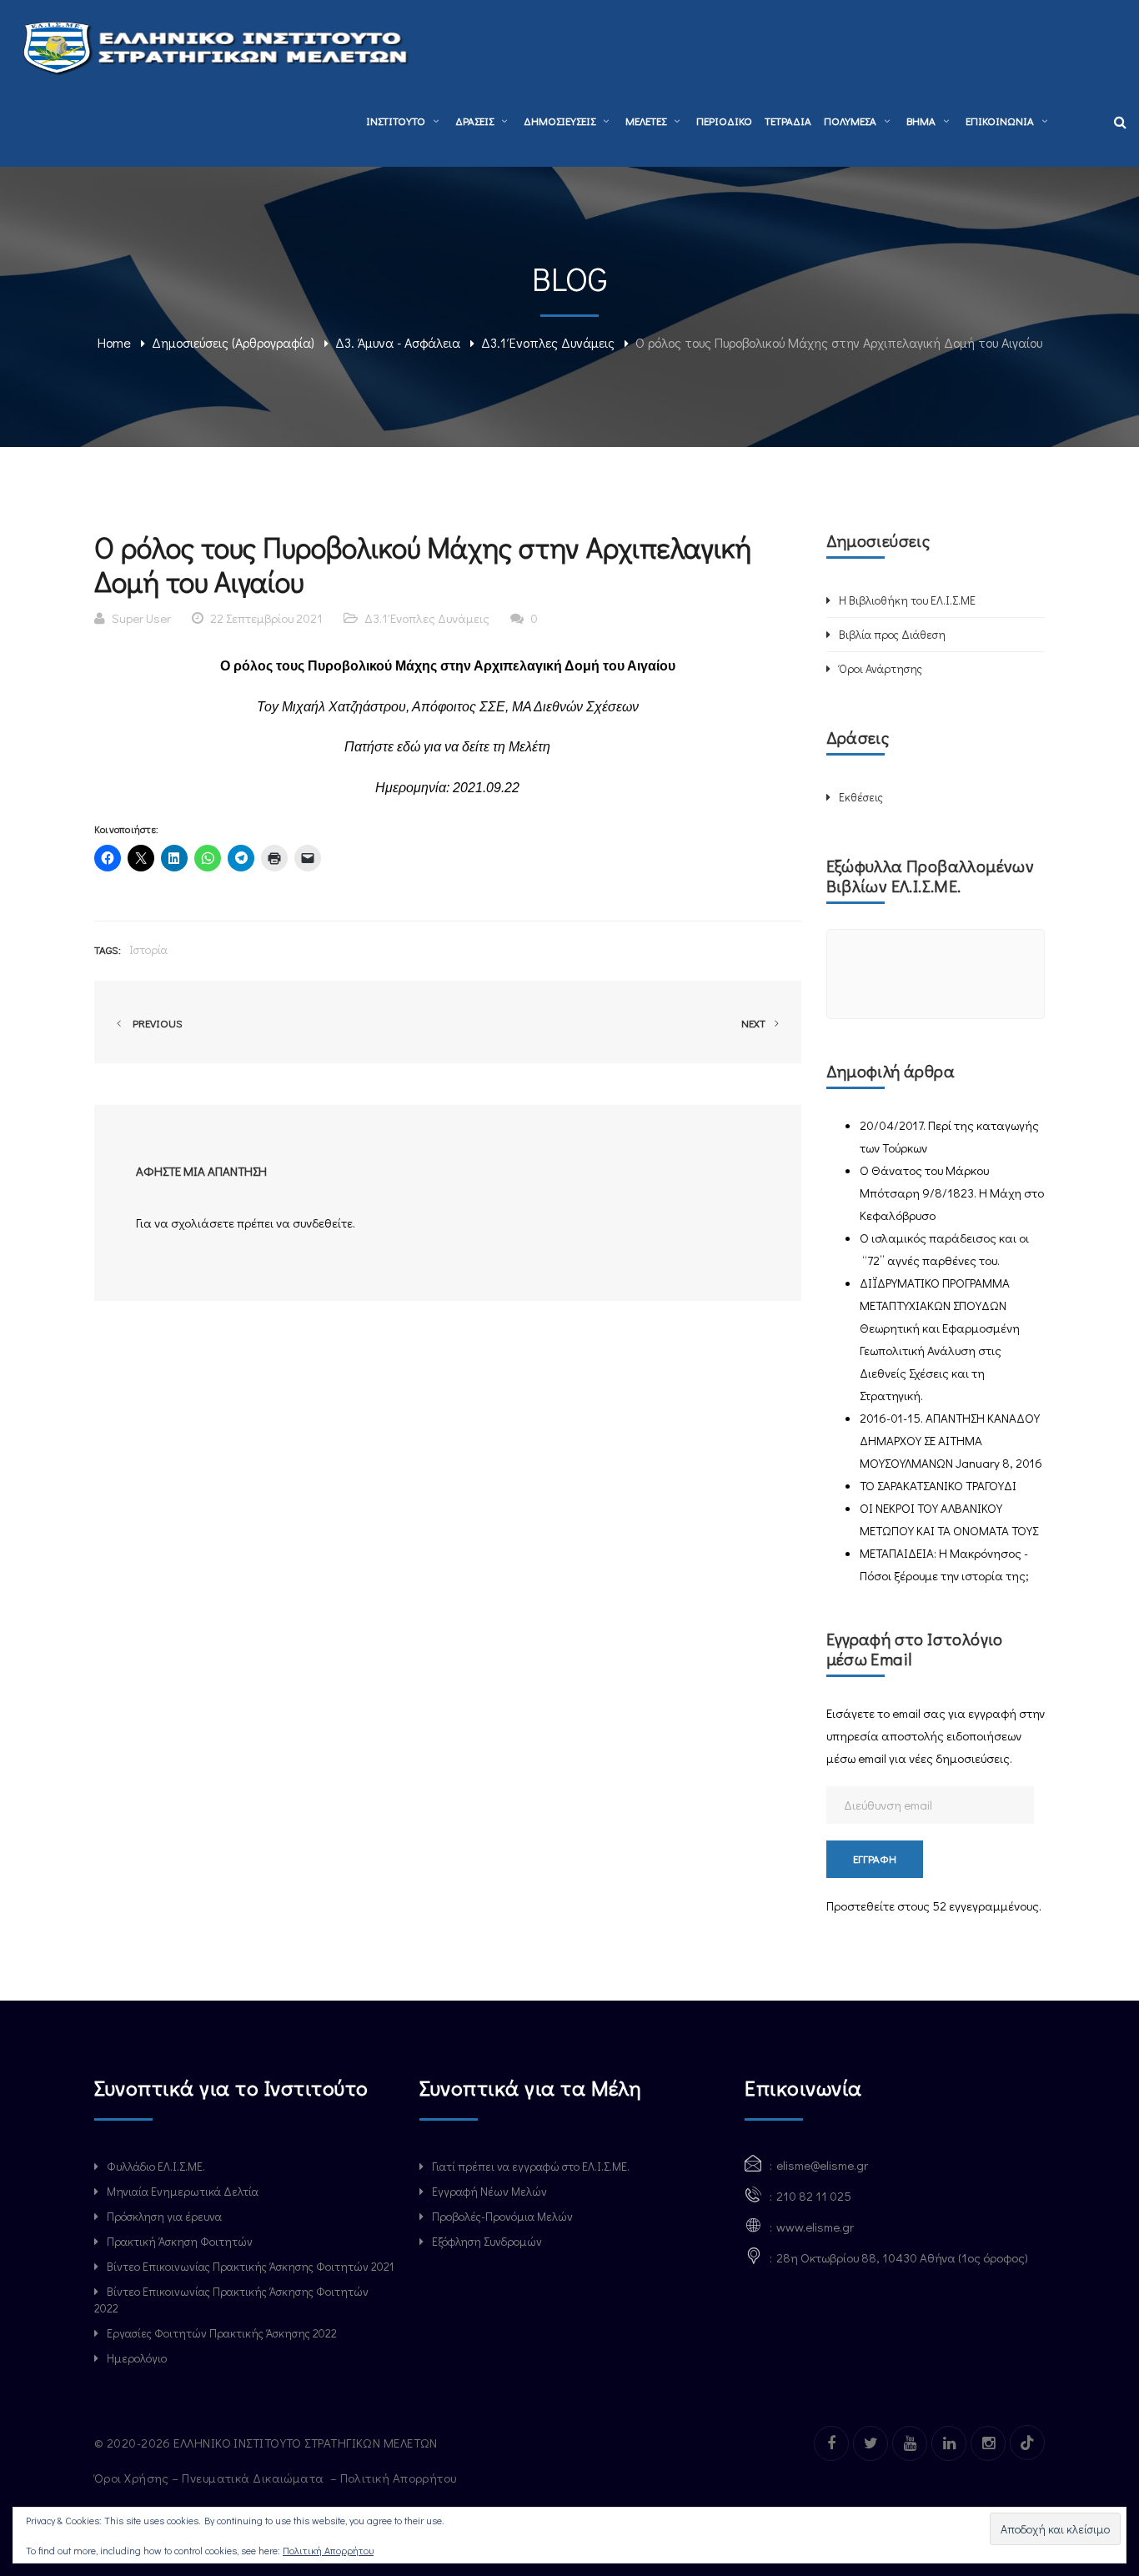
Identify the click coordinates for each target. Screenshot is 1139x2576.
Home (114, 342)
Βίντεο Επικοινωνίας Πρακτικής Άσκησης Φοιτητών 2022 (231, 2300)
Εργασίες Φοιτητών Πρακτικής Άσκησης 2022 (222, 2333)
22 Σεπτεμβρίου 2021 (266, 618)
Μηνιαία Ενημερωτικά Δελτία (183, 2191)
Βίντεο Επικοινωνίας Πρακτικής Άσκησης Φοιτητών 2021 (250, 2266)
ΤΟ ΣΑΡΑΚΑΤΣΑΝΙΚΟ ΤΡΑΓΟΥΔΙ (938, 1485)
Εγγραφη (875, 1858)
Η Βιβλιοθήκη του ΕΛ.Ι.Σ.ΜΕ (907, 600)
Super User (141, 618)
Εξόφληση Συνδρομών (487, 2241)
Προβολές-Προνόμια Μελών (502, 2216)
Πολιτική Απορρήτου (400, 2478)
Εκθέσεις (861, 797)
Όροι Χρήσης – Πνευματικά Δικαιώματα (211, 2478)
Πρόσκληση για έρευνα (164, 2216)
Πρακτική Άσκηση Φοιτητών (180, 2241)
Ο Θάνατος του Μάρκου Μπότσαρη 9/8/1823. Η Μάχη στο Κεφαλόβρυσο (952, 1193)
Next (755, 1023)
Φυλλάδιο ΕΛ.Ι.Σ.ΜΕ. (156, 2166)
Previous (155, 1023)
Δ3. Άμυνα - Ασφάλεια (398, 342)
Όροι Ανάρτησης (881, 668)
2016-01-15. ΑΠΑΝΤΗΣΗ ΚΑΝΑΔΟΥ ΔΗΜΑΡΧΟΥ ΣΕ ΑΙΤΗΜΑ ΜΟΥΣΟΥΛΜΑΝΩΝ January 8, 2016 (951, 1440)
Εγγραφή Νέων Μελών (489, 2191)
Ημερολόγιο (137, 2358)
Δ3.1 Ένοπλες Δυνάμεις (548, 342)
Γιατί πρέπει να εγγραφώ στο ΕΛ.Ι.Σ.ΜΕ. (531, 2166)
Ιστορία (148, 949)
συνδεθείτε (323, 1223)
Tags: (108, 949)
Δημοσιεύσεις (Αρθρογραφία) (233, 342)
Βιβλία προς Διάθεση (892, 634)
